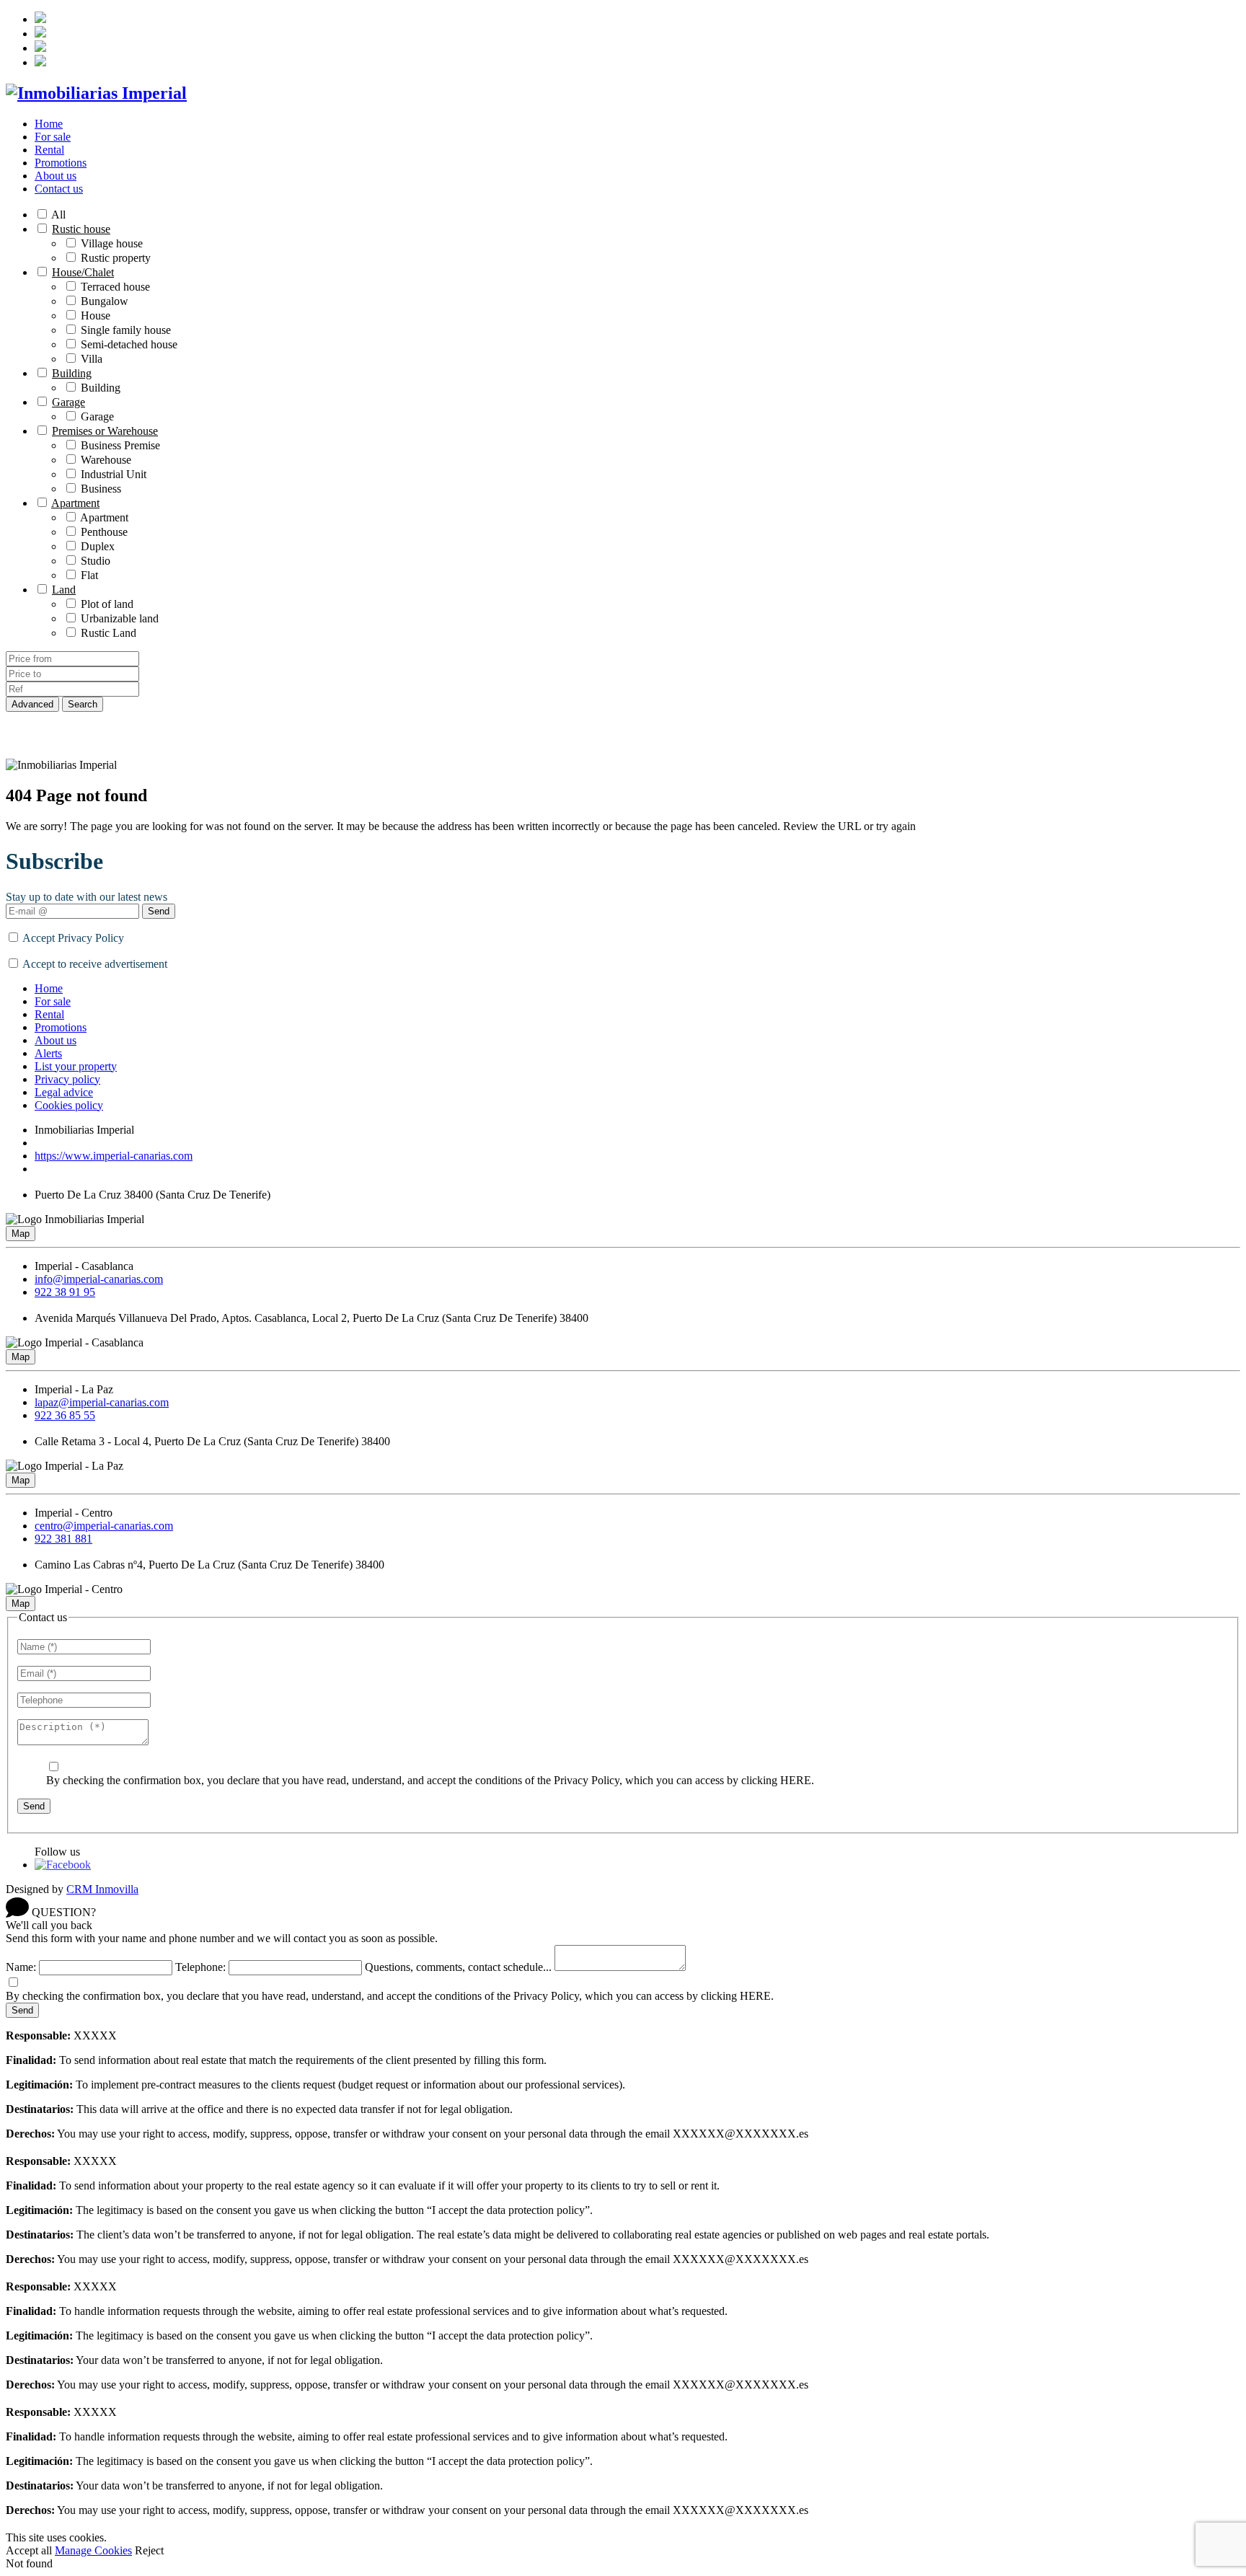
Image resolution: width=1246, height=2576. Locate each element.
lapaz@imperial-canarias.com (102, 1402)
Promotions (61, 163)
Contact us (59, 189)
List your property (76, 1066)
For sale (53, 137)
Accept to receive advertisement (95, 964)
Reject (149, 2550)
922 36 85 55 (65, 1415)
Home (49, 124)
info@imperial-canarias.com (99, 1279)
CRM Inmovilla (102, 1889)
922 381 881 (63, 1539)
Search (83, 704)
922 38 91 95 (65, 1292)
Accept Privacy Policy (73, 938)
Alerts (48, 1053)
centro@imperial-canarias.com (104, 1526)
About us (56, 176)
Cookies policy (69, 1105)
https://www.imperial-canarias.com (114, 1156)
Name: (21, 1967)
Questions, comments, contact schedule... (458, 1967)
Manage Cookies (93, 2550)
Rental (49, 150)
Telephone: (200, 1967)
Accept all (29, 2550)
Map (21, 1234)
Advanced (32, 704)
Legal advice (64, 1092)
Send (159, 911)
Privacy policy (67, 1079)
